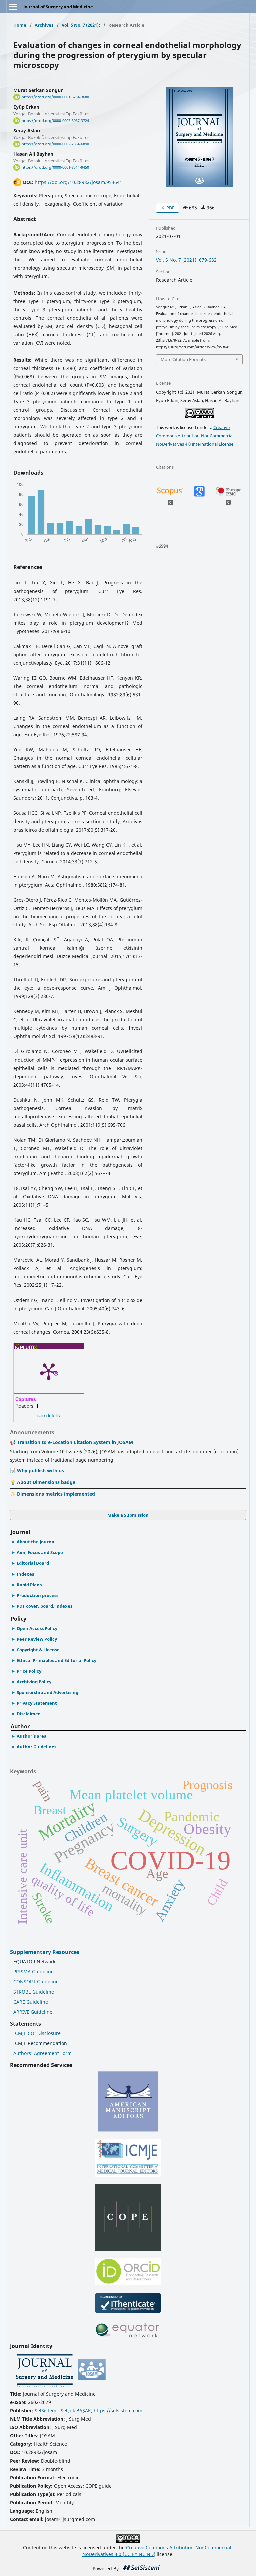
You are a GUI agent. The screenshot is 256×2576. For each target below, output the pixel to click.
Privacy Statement (37, 1703)
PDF (170, 208)
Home (20, 25)
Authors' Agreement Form (42, 2053)
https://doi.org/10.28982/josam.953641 (78, 182)
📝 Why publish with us (37, 1471)
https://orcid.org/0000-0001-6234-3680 (55, 97)
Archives (44, 25)
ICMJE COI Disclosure (37, 2033)
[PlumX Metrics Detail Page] (49, 1371)
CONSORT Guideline (36, 1982)
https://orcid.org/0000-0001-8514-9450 (55, 167)
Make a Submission (128, 1515)
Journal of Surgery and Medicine (58, 7)
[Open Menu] (13, 7)
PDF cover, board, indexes (44, 1606)
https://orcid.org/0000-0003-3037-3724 (55, 121)
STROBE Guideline (34, 1992)
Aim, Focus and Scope (40, 1552)
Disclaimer (28, 1714)
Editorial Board (33, 1563)
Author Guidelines (36, 1747)
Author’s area (32, 1736)
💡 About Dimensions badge (43, 1482)
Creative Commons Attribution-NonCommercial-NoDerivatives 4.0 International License (195, 436)
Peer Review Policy (37, 1639)
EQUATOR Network (34, 1962)
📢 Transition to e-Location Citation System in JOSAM (71, 1442)
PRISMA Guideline (33, 1972)
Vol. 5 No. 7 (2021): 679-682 (186, 260)
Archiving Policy (34, 1682)
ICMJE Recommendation (40, 2043)
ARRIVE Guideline (33, 2012)
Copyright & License (38, 1650)
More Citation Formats (183, 359)
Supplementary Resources (45, 1952)
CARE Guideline (31, 2002)
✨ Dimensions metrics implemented (52, 1494)
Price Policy (29, 1671)
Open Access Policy (37, 1628)
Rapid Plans (29, 1585)
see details (49, 1415)
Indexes (25, 1574)
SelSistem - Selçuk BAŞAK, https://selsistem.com (88, 2411)
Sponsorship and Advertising (47, 1692)
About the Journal (36, 1542)
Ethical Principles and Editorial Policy (56, 1660)
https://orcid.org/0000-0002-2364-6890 (55, 144)
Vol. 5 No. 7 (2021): (81, 25)
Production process (37, 1595)
